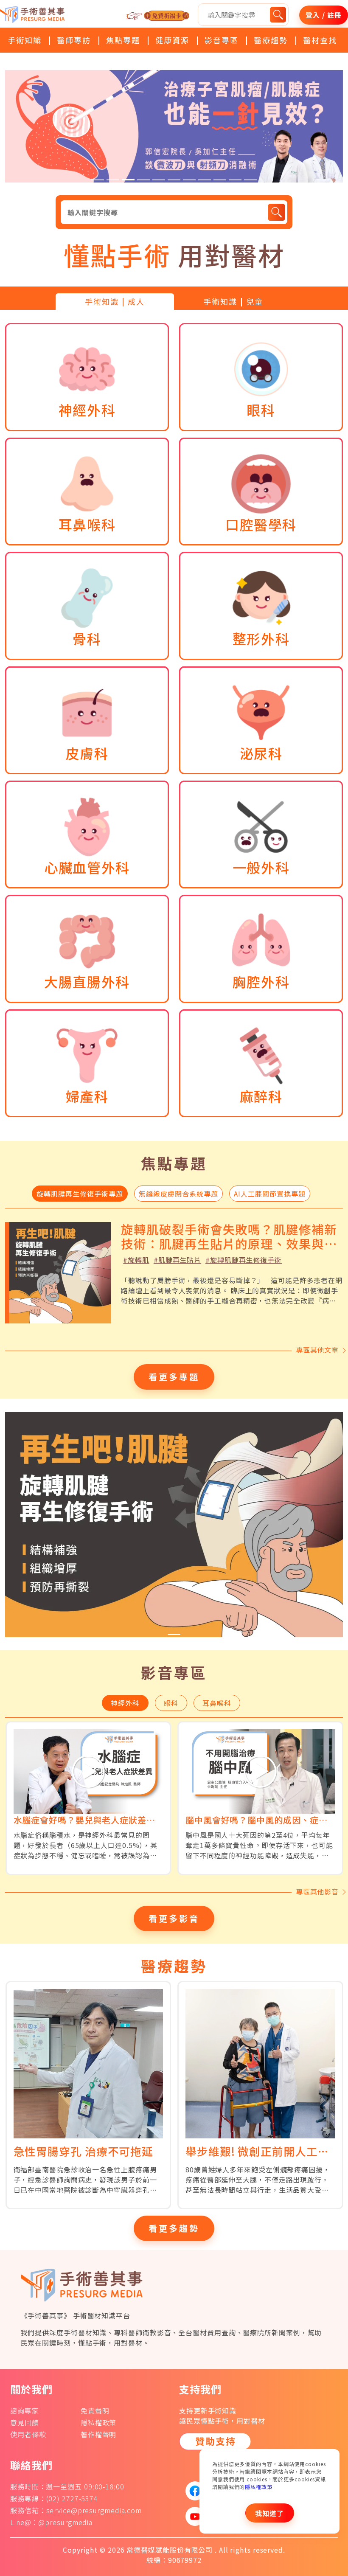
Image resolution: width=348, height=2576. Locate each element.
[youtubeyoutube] (192, 2516)
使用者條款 (28, 2434)
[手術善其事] (86, 2284)
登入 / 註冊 (323, 15)
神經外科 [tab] (125, 1703)
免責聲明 (95, 2410)
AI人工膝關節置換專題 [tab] (270, 1194)
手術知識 (25, 40)
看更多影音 (174, 1918)
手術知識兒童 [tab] (233, 301)
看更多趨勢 (174, 2228)
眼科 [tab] (171, 1703)
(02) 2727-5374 (72, 2498)
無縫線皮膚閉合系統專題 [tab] (178, 1194)
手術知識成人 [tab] (115, 301)
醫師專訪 (74, 40)
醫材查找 (320, 40)
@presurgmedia (65, 2522)
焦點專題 (123, 40)
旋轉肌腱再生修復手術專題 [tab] (80, 1194)
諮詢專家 (25, 2410)
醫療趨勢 (271, 40)
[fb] (192, 2491)
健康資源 (172, 40)
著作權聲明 (99, 2434)
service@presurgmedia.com (94, 2510)
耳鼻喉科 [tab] (217, 1703)
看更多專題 (174, 1377)
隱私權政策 (259, 2487)
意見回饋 (25, 2422)
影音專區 (222, 40)
